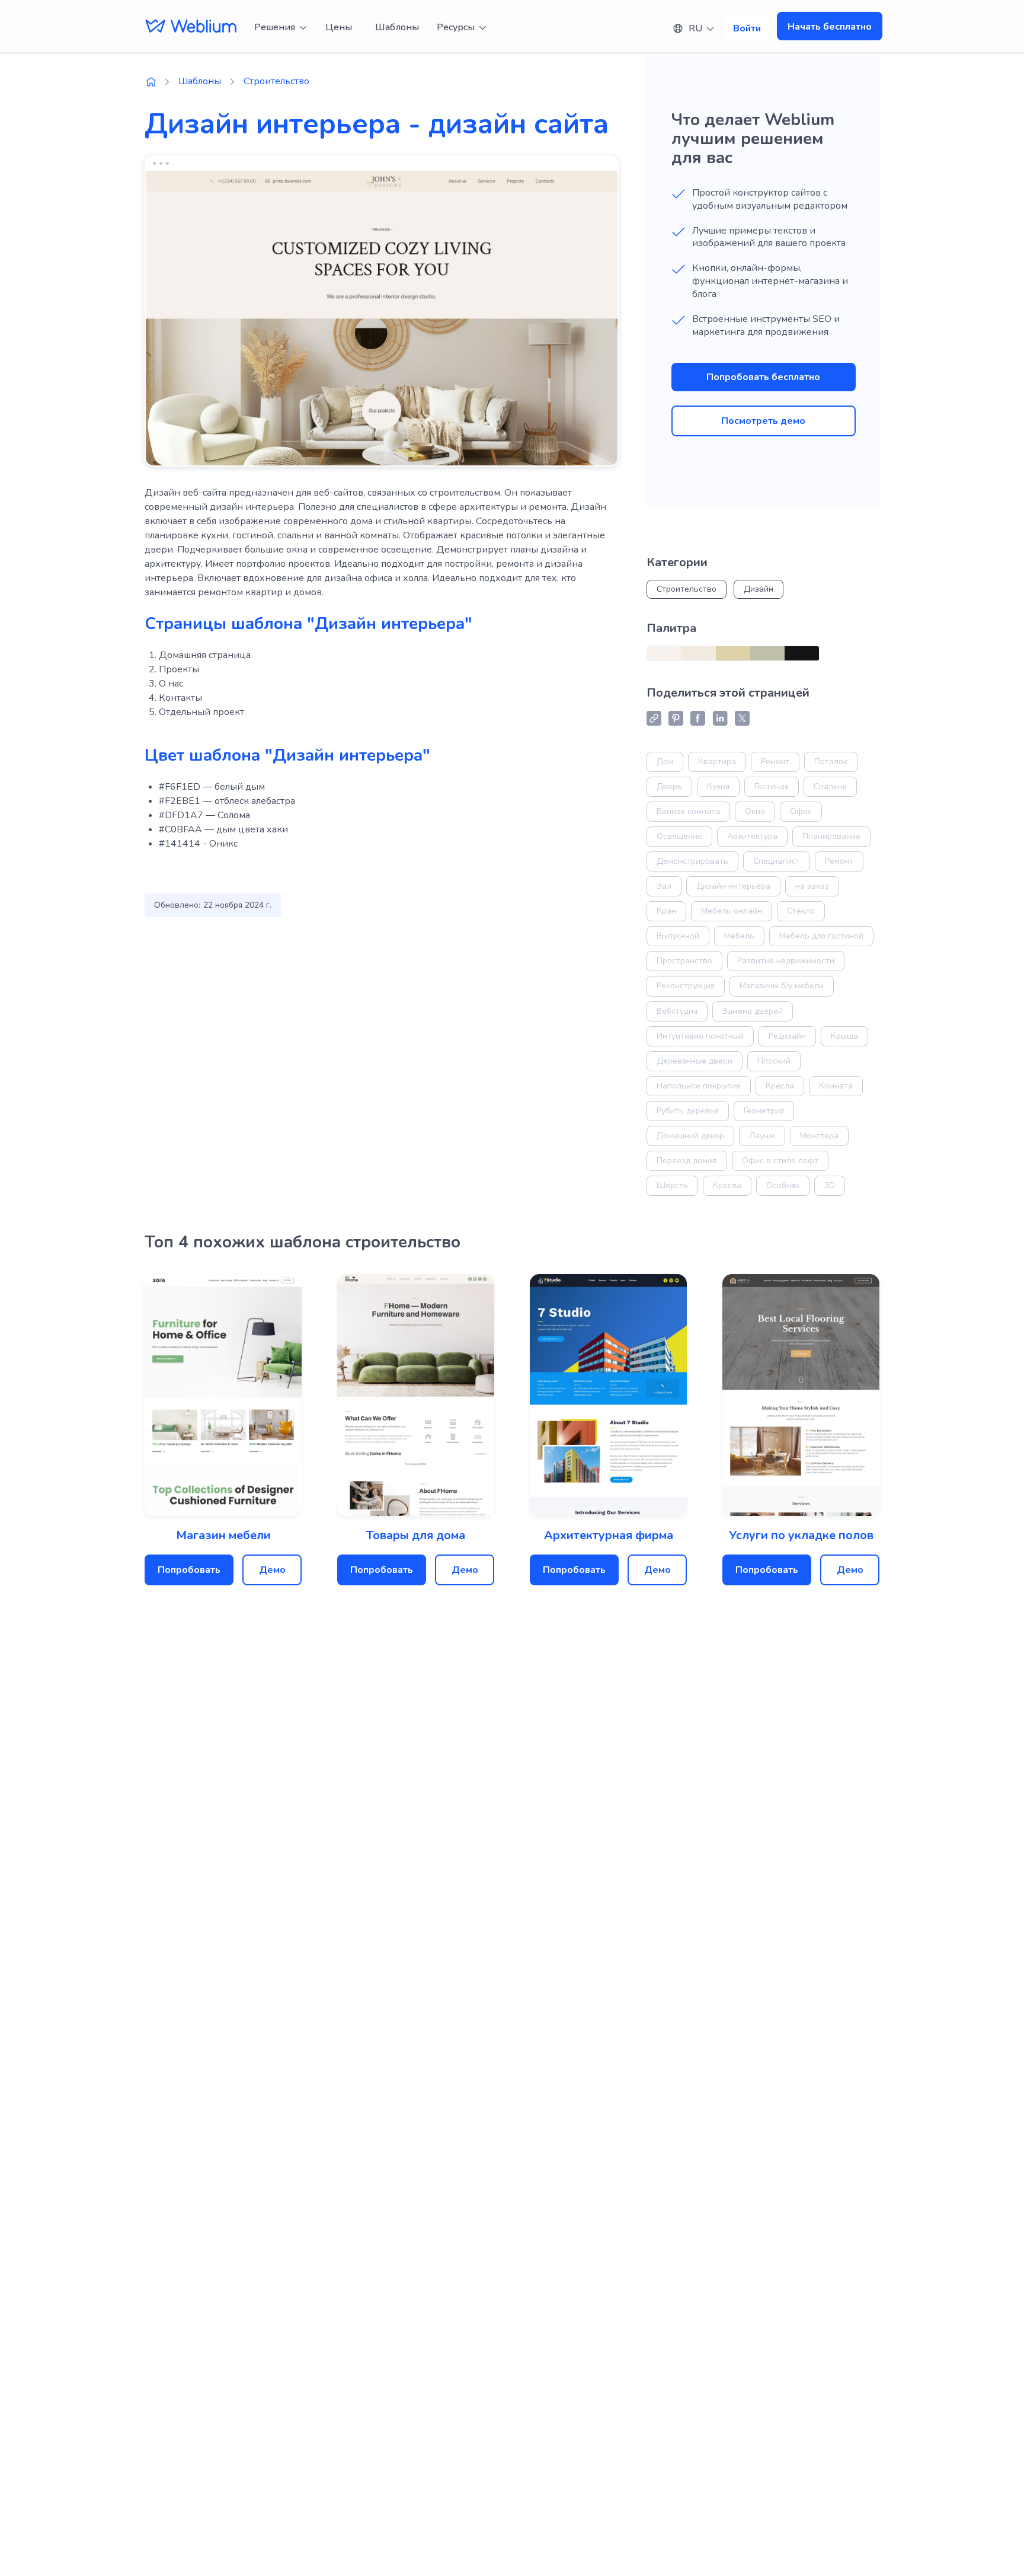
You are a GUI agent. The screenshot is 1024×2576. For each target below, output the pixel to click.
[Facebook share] (698, 718)
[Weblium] (191, 26)
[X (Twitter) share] (742, 718)
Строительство (276, 81)
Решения (275, 27)
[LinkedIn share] (720, 718)
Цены (339, 27)
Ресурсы (456, 27)
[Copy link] (654, 718)
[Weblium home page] (151, 82)
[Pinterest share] (676, 718)
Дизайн (759, 589)
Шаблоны (397, 27)
